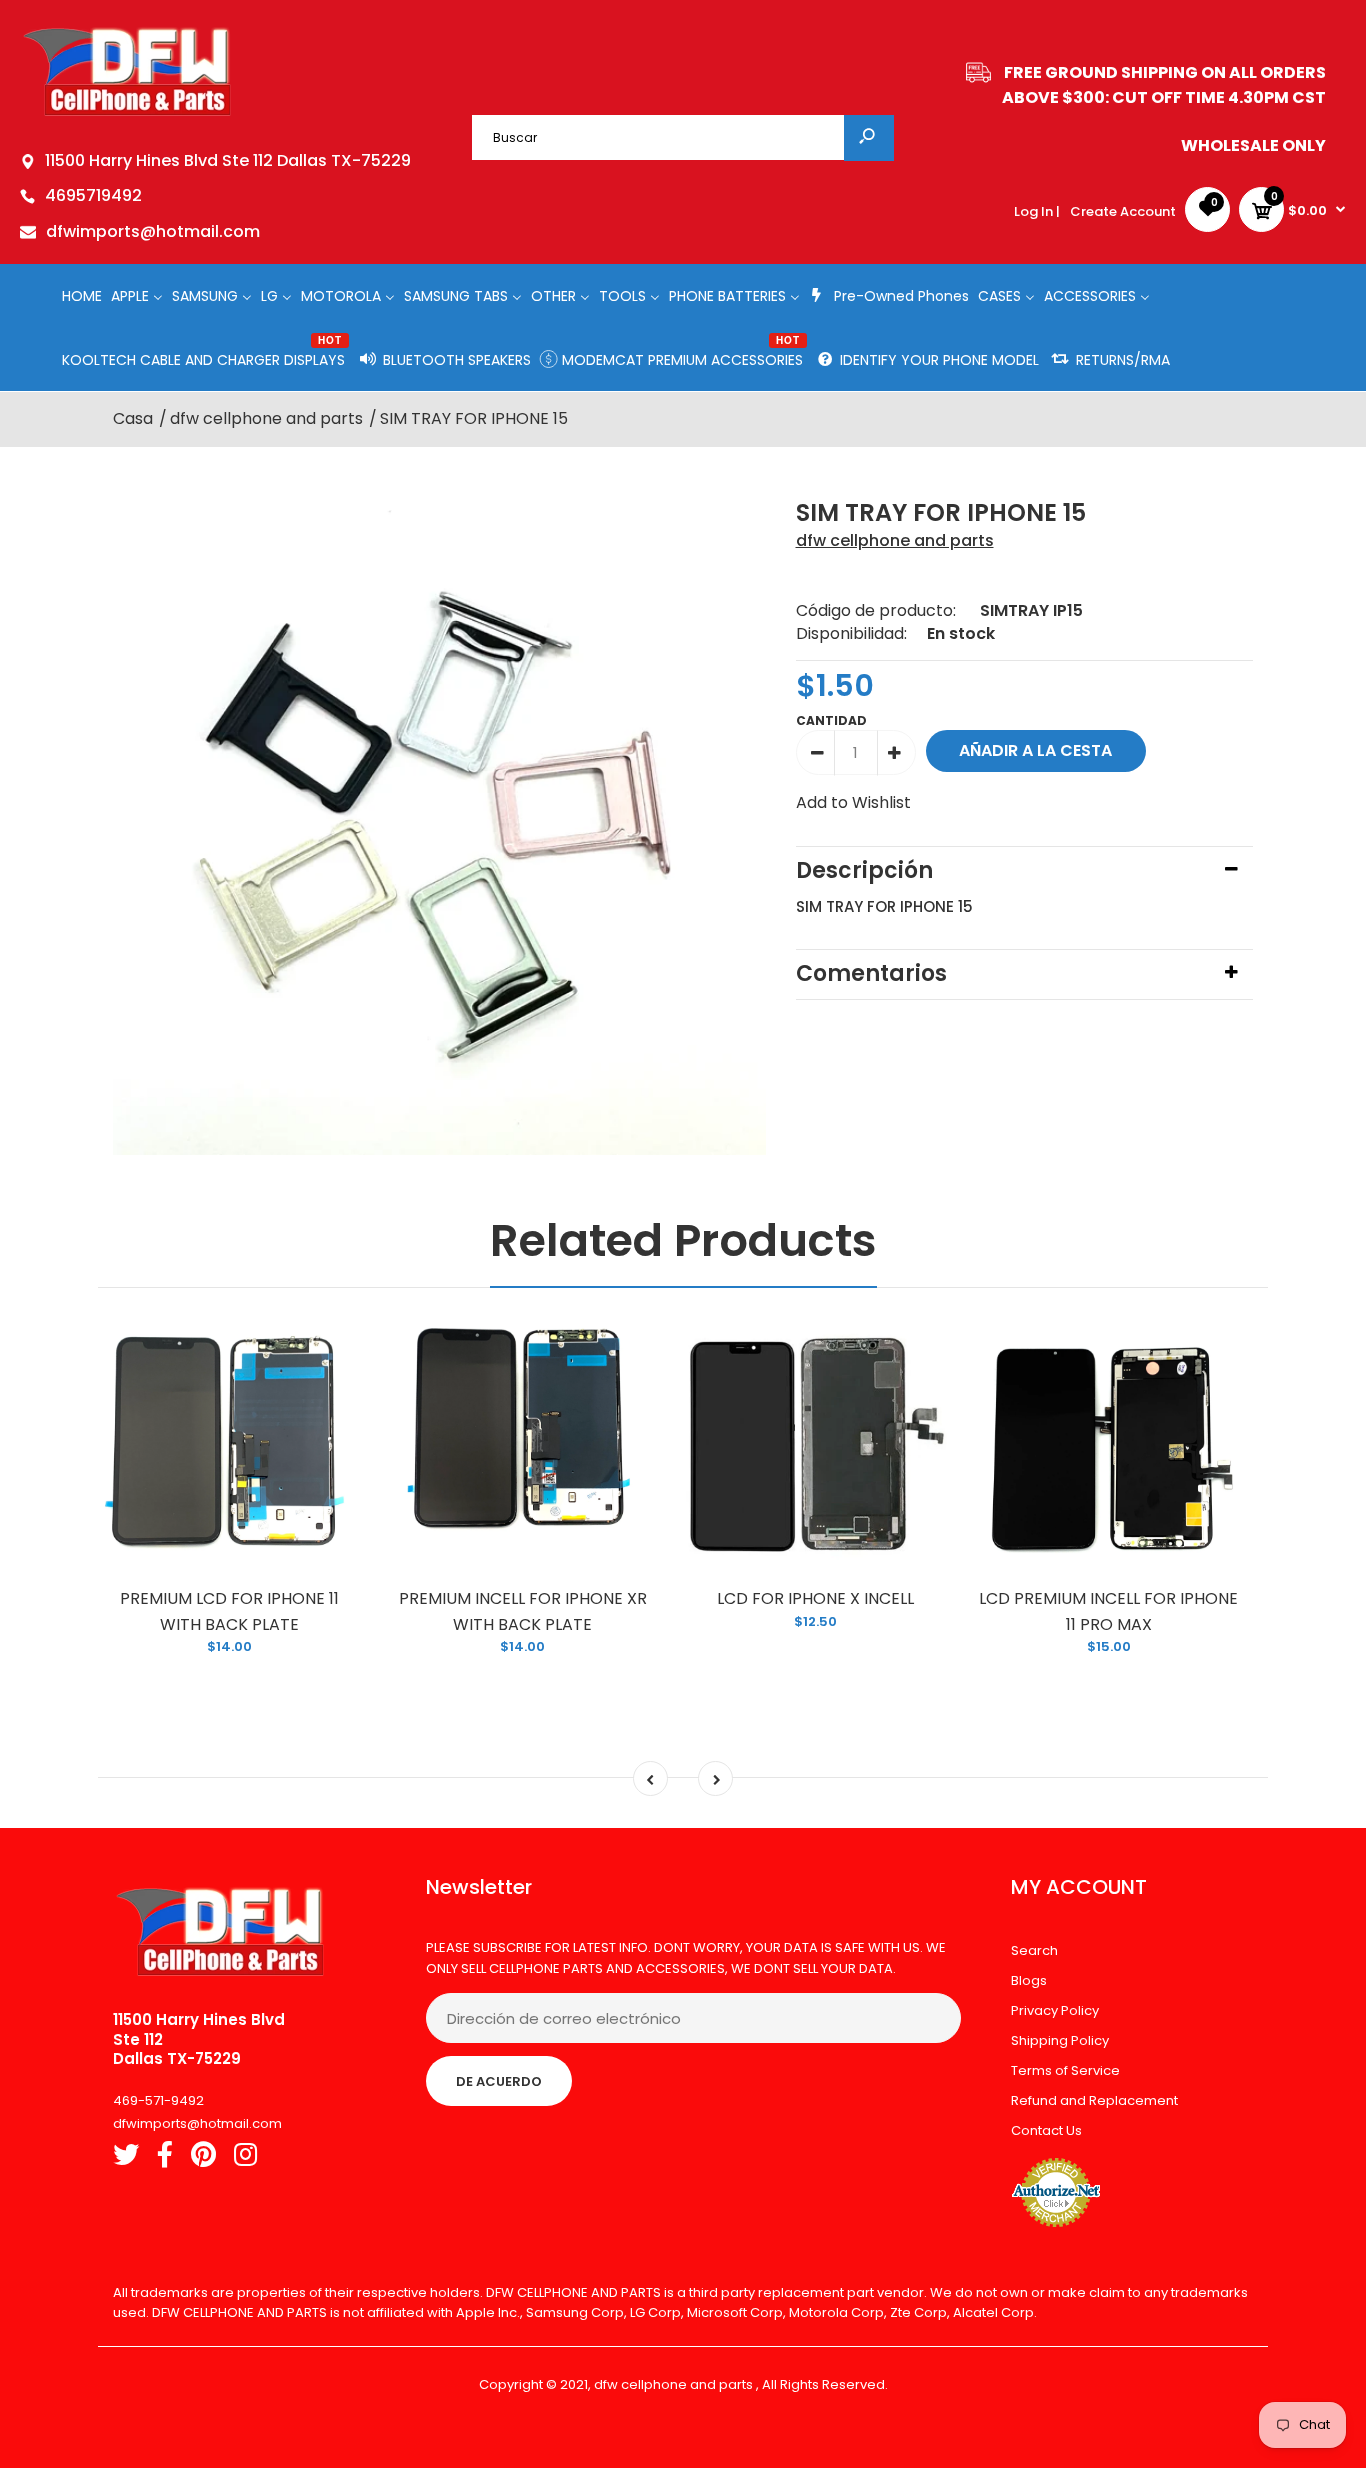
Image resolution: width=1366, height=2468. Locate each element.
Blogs (1029, 1980)
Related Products (683, 1240)
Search (1034, 1950)
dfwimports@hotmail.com (153, 231)
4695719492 (93, 195)
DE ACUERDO (499, 2081)
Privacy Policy (1055, 2010)
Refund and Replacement (1094, 2100)
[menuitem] (82, 295)
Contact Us (1046, 2130)
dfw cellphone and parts (895, 540)
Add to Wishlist (853, 802)
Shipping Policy (1060, 2040)
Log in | (1037, 211)
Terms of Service (1065, 2070)
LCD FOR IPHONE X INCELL (815, 1598)
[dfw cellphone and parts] (127, 114)
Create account (1123, 211)
